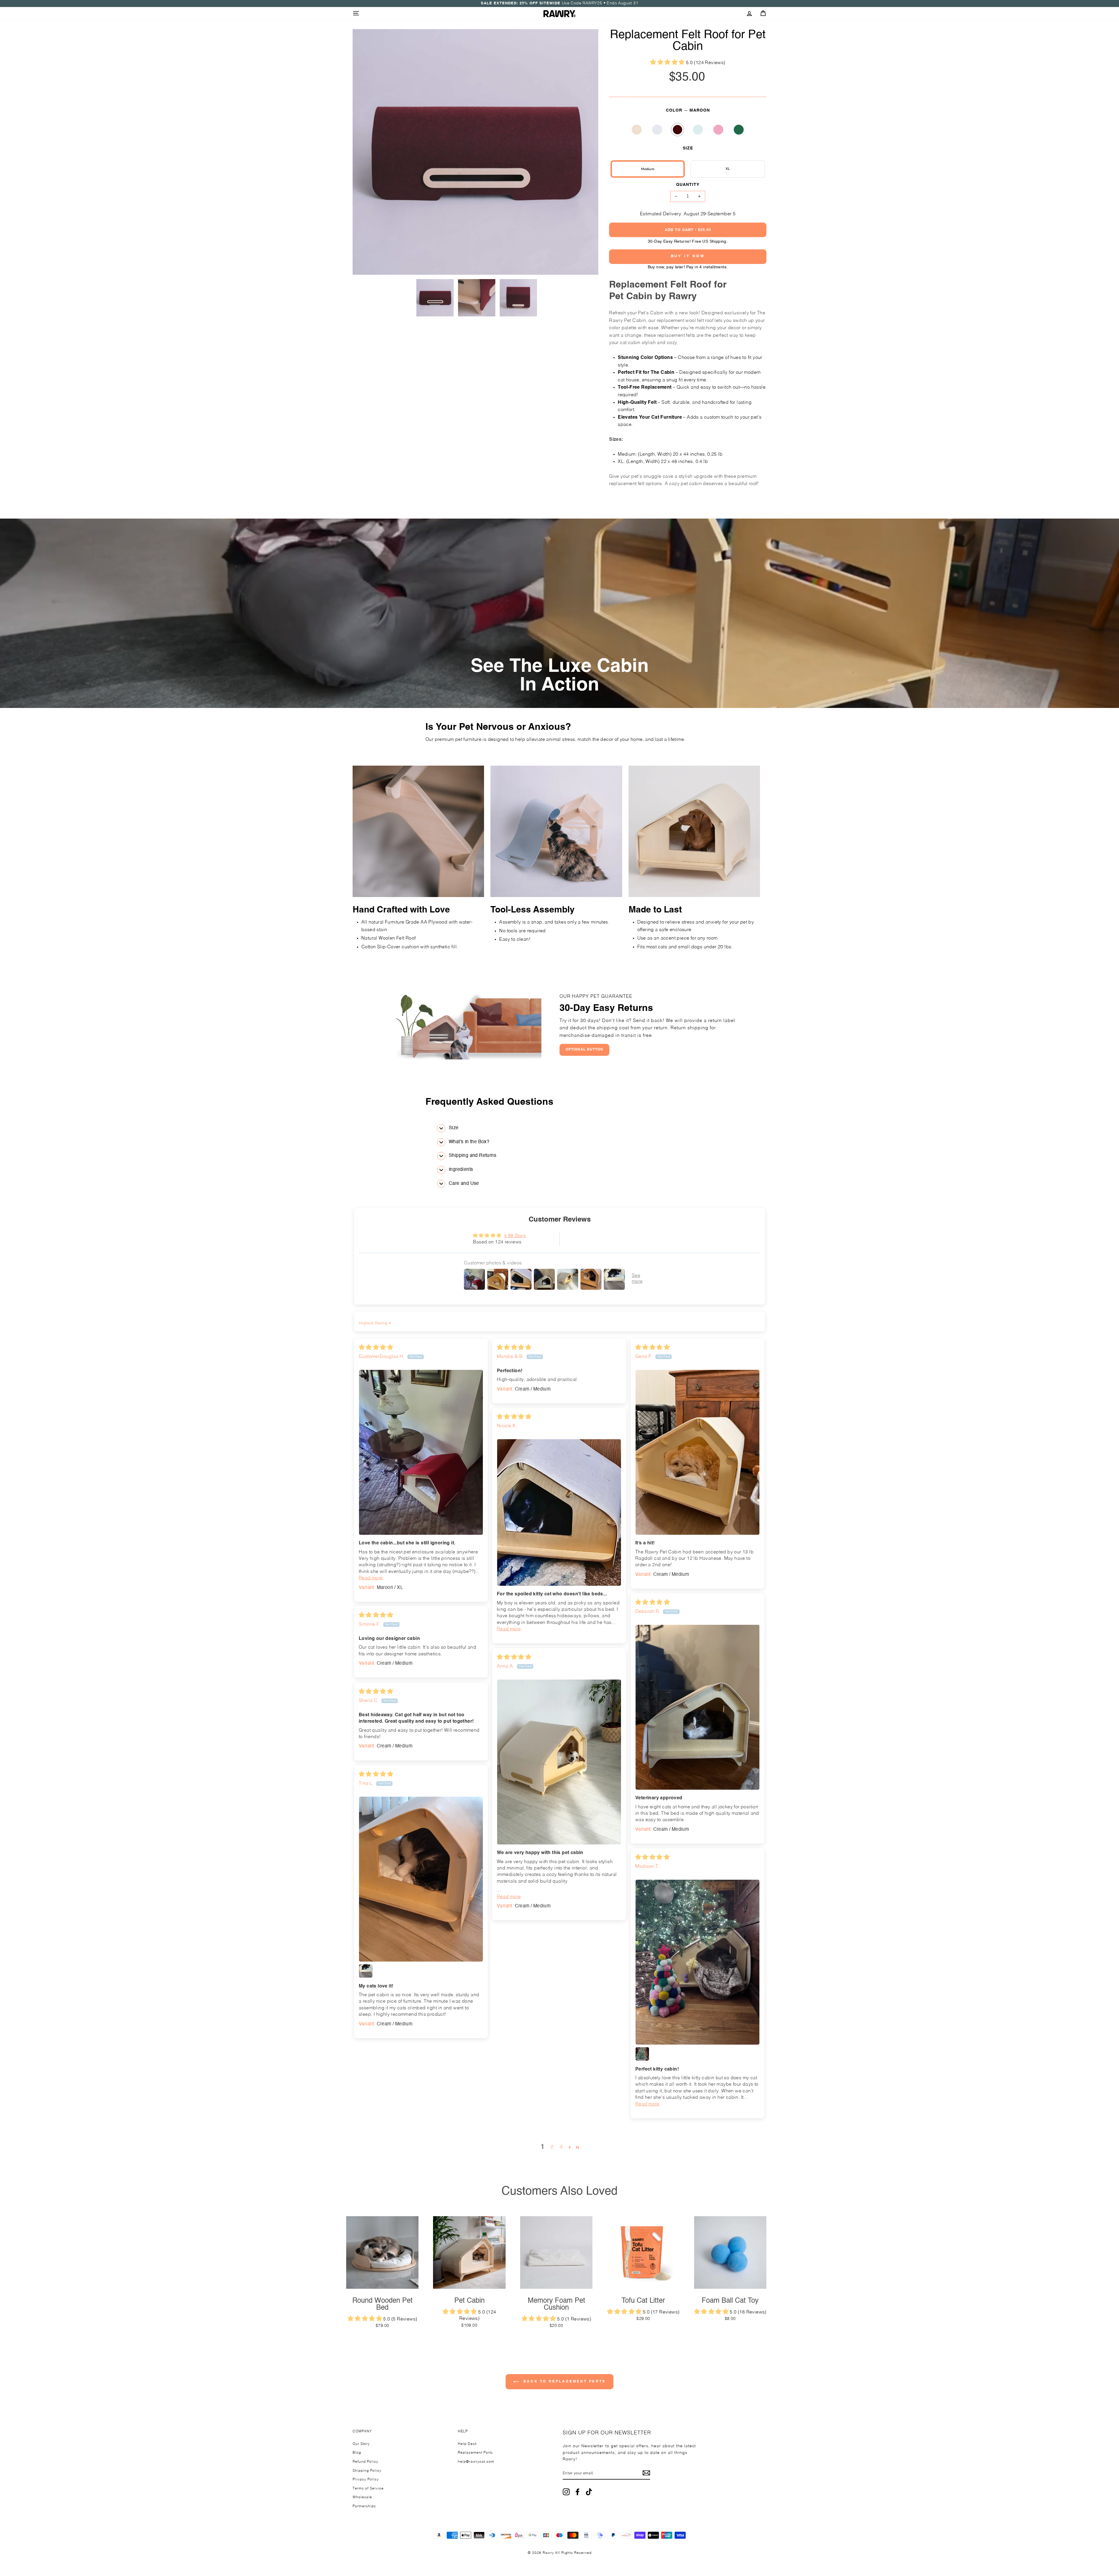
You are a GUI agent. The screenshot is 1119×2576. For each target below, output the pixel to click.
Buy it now (688, 256)
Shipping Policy (367, 2471)
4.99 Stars (515, 1236)
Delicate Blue (698, 130)
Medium (648, 169)
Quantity (688, 185)
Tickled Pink (718, 130)
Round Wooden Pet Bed (382, 2304)
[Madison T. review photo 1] (697, 1962)
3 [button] (561, 2147)
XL (728, 169)
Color (688, 110)
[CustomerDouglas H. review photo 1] (421, 1452)
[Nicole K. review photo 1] (559, 1512)
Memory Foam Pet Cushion (556, 2304)
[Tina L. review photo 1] (421, 1879)
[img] (376, 1348)
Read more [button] (371, 1578)
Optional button (584, 1050)
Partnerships (364, 2506)
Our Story (361, 2444)
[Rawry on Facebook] (578, 2492)
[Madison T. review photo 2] (642, 2054)
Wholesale (362, 2497)
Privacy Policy (366, 2480)
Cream (637, 130)
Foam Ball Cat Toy (730, 2301)
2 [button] (552, 2147)
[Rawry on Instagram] (566, 2492)
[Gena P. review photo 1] (697, 1452)
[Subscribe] (646, 2473)
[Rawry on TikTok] (589, 2492)
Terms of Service (368, 2489)
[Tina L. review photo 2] (366, 1971)
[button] (668, 63)
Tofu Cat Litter (643, 2301)
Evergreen (739, 130)
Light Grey (657, 130)
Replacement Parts (475, 2453)
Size (688, 148)
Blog (357, 2453)
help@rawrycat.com (476, 2462)
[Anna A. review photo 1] (559, 1762)
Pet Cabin (469, 2301)
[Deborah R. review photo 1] (697, 1707)
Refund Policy (365, 2462)
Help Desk (467, 2444)
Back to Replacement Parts (564, 2382)
